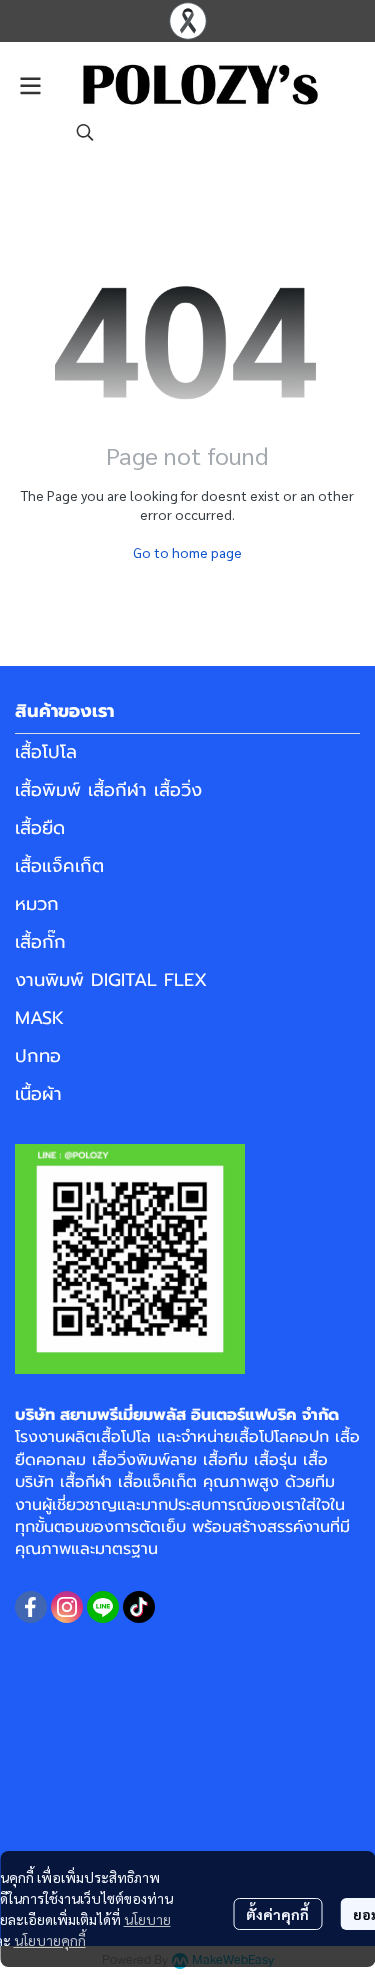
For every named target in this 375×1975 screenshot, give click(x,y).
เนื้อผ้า (38, 1094)
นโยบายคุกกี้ (50, 1940)
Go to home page (187, 552)
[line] (103, 1607)
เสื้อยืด (40, 828)
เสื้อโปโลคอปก (281, 1437)
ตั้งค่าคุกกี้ (277, 1914)
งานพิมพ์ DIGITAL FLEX (111, 980)
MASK (39, 1018)
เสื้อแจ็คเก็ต (59, 866)
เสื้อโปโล (46, 752)
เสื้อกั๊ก (40, 942)
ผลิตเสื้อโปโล (108, 1437)
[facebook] (31, 1607)
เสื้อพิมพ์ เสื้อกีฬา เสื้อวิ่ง (108, 790)
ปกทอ (38, 1056)
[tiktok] (139, 1607)
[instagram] (67, 1607)
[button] (85, 132)
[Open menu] (30, 86)
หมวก (37, 904)
